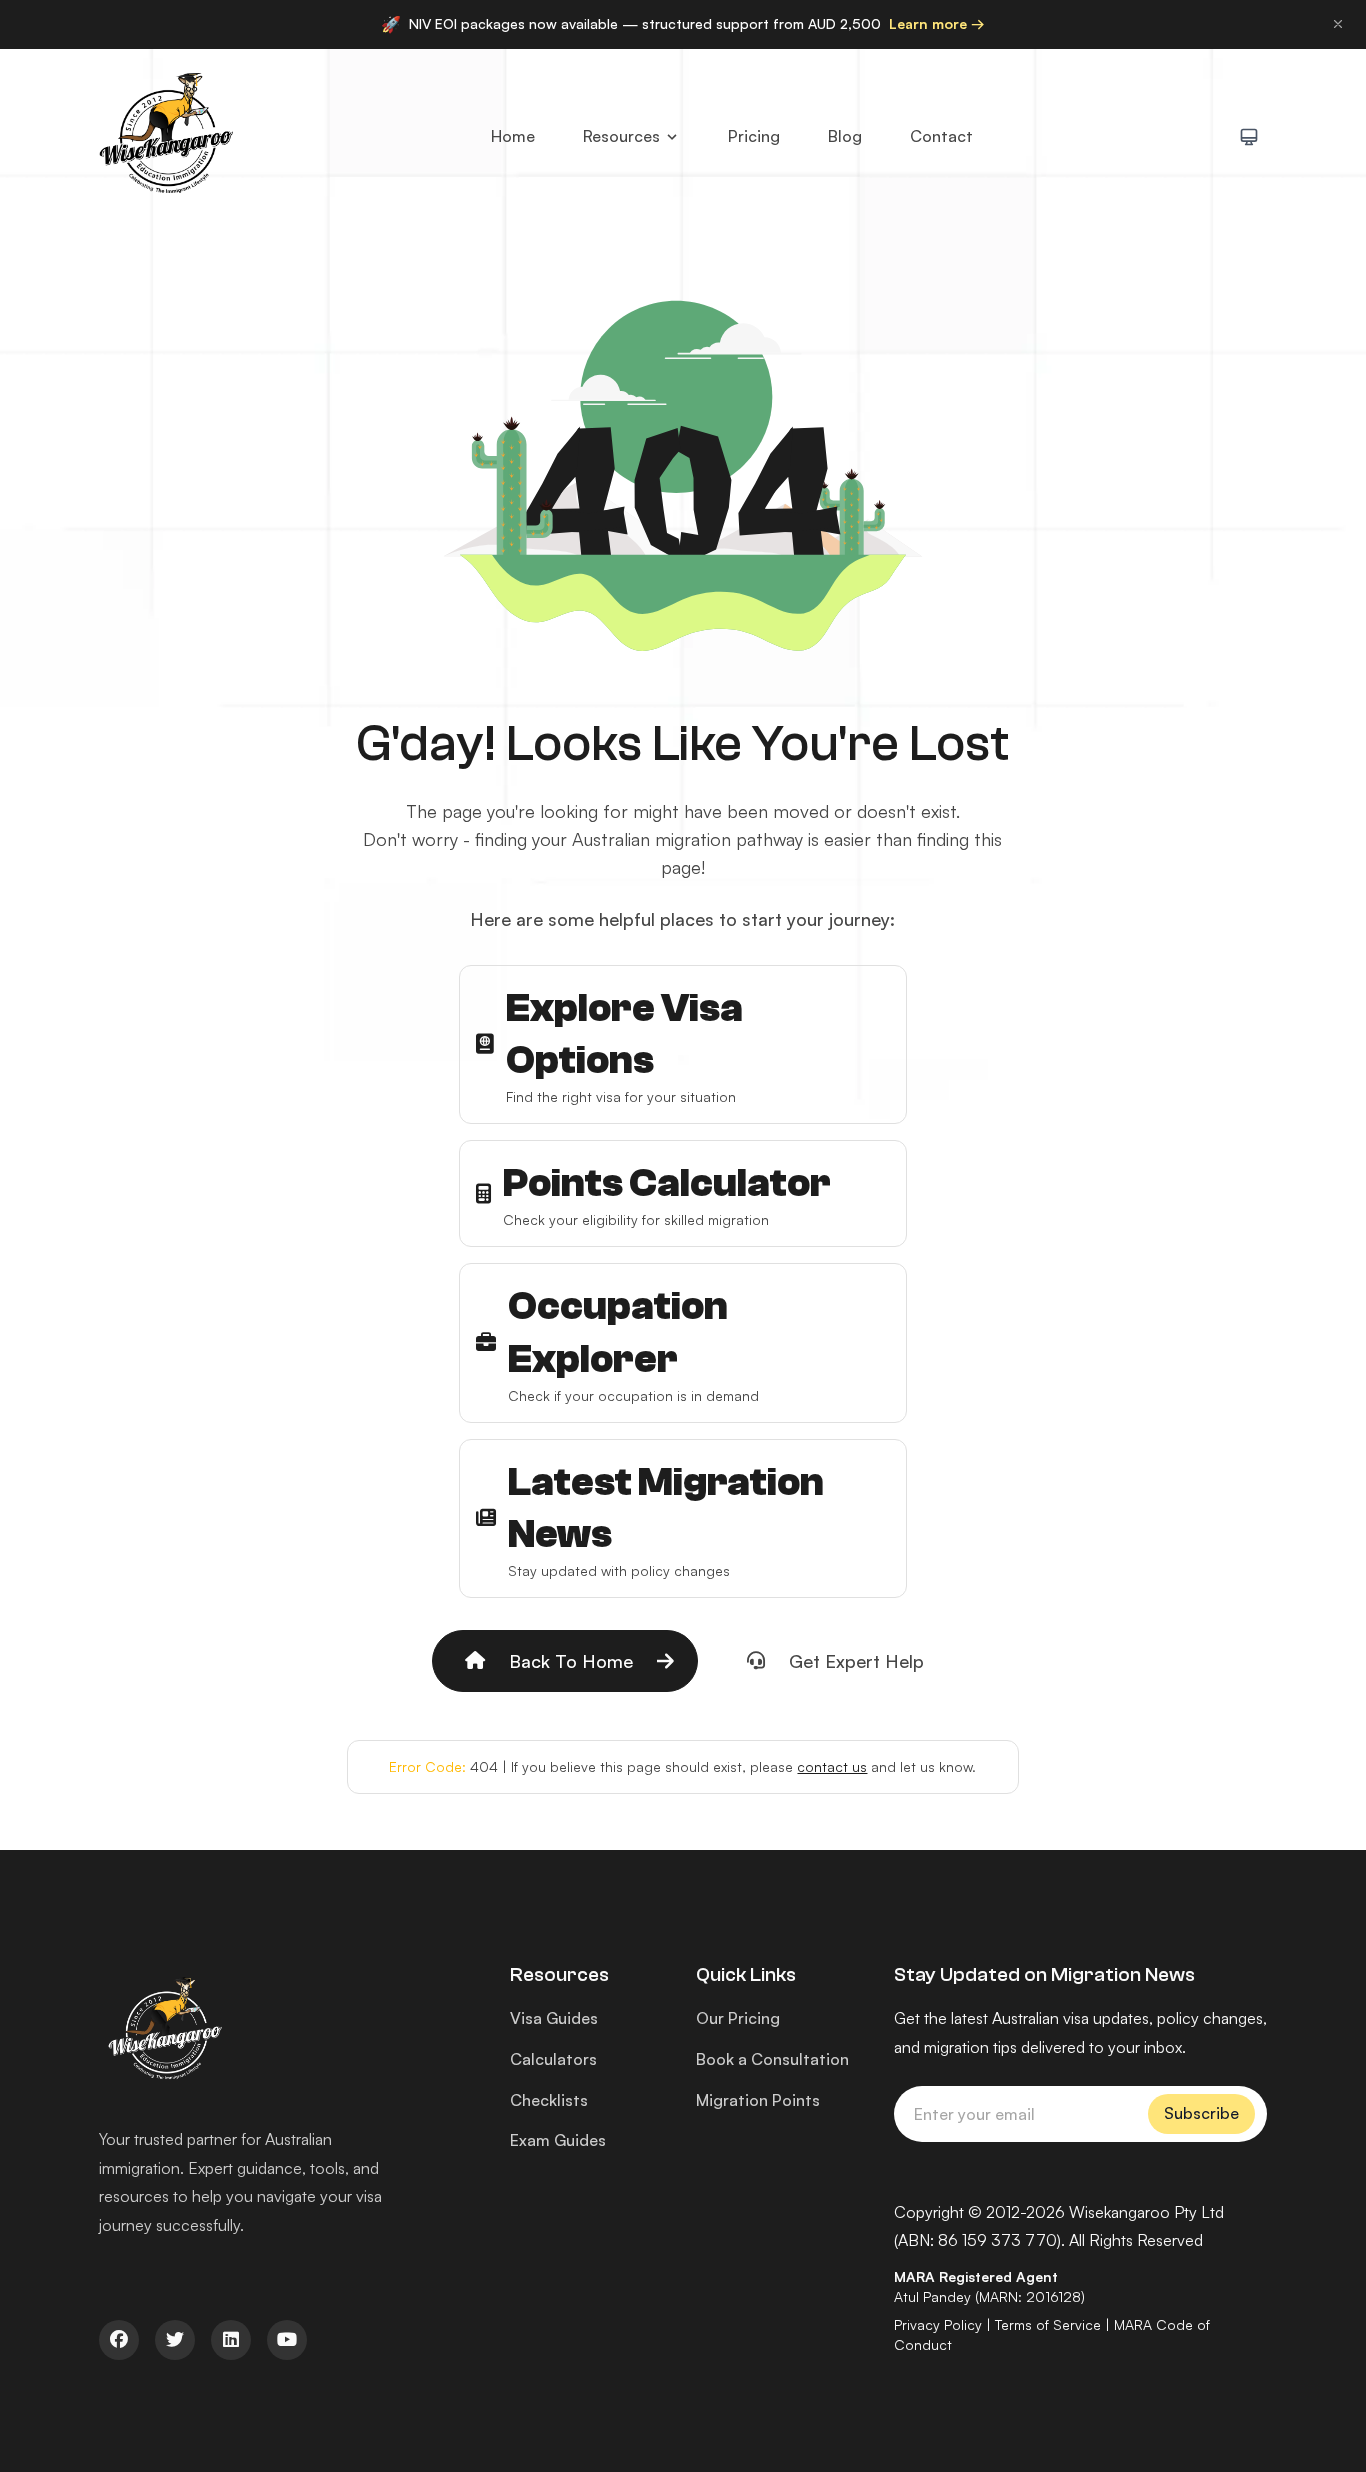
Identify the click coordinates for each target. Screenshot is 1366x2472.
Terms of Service (1048, 2324)
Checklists (549, 2100)
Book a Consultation (772, 2059)
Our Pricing (738, 2018)
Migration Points (758, 2100)
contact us (832, 1766)
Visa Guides (554, 2018)
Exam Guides (558, 2140)
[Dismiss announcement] (1338, 24)
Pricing (754, 136)
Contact (941, 136)
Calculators (553, 2059)
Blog (845, 136)
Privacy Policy (938, 2324)
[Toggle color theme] (1249, 137)
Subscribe (1201, 2113)
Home (513, 136)
